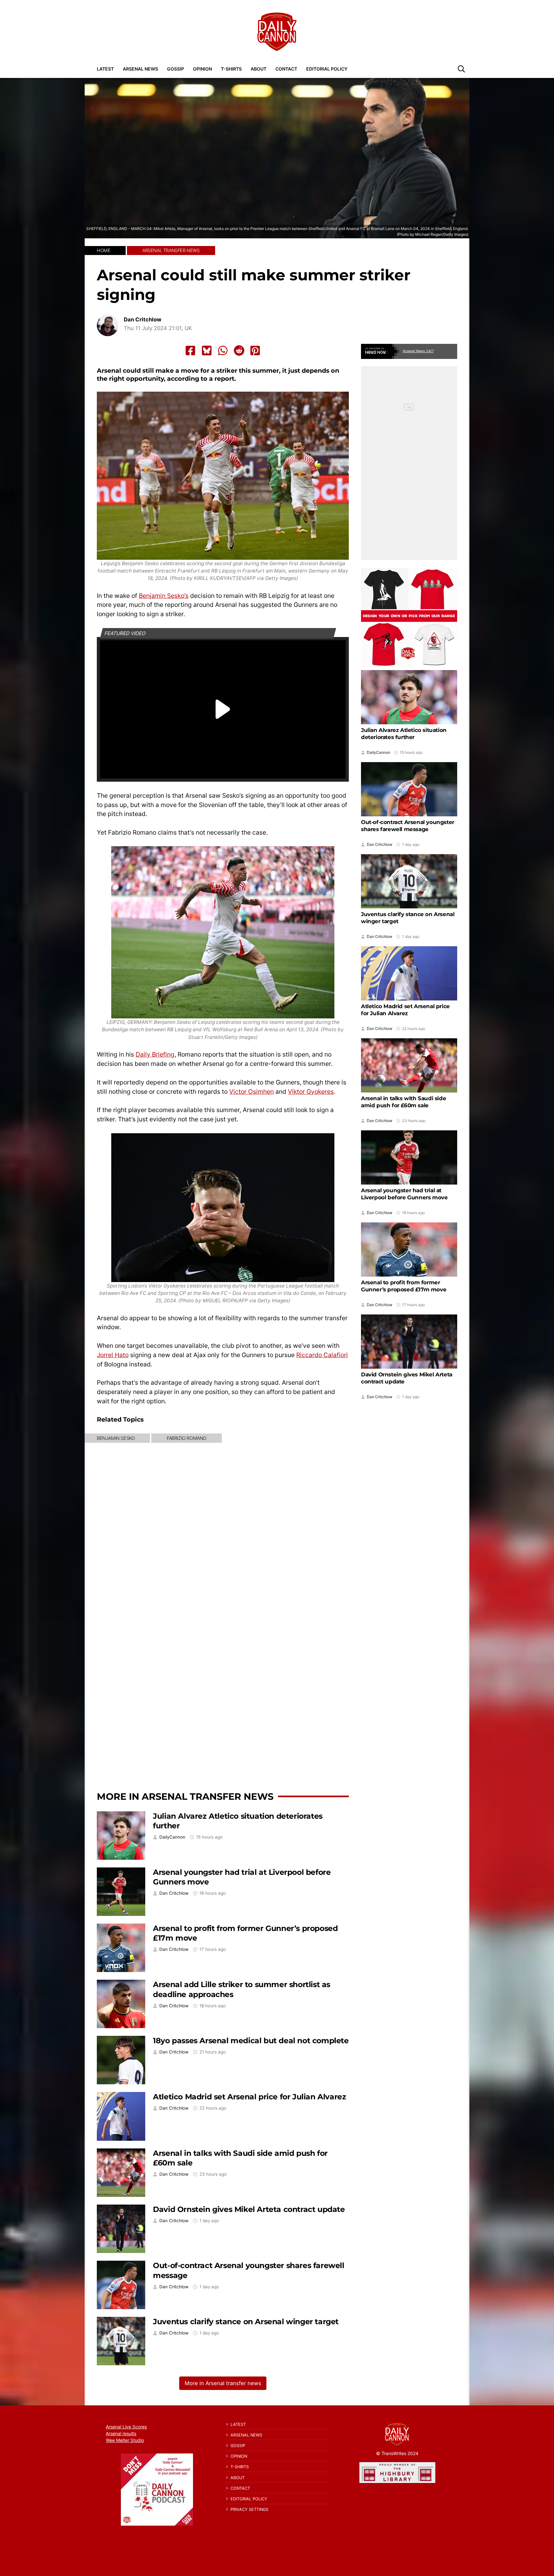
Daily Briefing (155, 1054)
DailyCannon (172, 1837)
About (259, 69)
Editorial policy (327, 69)
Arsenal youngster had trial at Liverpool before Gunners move (404, 1194)
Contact (286, 69)
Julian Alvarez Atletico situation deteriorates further (404, 734)
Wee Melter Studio (125, 2440)
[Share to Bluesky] (207, 351)
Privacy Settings (249, 2509)
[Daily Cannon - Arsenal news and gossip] (277, 32)
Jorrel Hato (113, 1355)
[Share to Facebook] (190, 351)
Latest (105, 69)
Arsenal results (121, 2433)
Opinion (202, 69)
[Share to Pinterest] (255, 351)
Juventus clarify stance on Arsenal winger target (246, 2321)
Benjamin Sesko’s (164, 596)
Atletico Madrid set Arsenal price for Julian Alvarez (249, 2097)
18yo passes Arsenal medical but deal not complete (251, 2040)
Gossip (176, 69)
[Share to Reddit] (239, 351)
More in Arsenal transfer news (185, 1796)
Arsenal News (140, 69)
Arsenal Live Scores (126, 2427)
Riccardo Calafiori (322, 1355)
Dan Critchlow (143, 320)
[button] (461, 69)
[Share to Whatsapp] (223, 351)
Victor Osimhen (252, 1092)
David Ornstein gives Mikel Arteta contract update (249, 2209)
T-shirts (231, 69)
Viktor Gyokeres (311, 1092)
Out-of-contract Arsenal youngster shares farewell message (408, 826)
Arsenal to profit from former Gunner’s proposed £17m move (404, 1286)
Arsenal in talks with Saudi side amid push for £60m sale (403, 1102)
